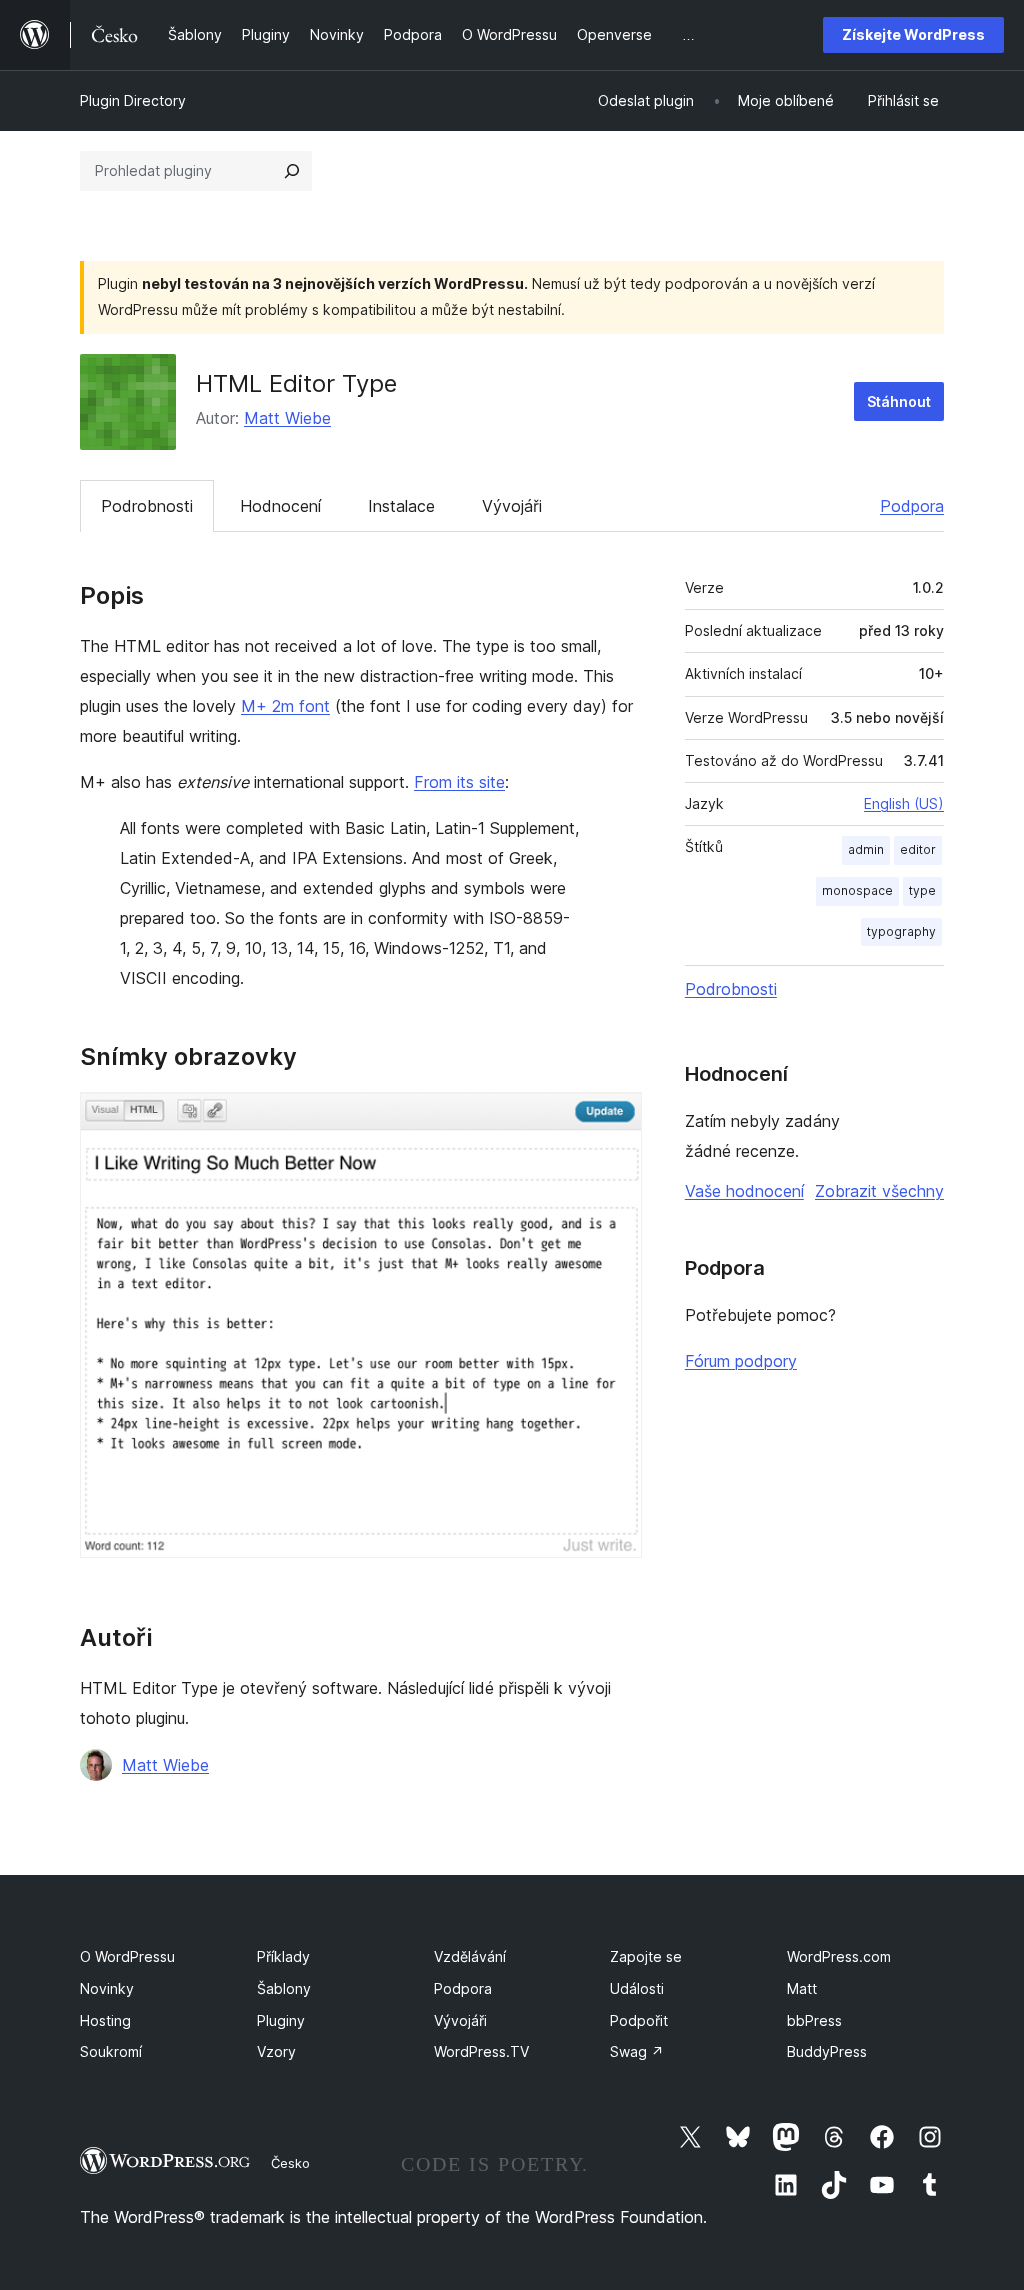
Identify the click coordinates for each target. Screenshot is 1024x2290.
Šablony (284, 1988)
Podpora (912, 506)
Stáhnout (899, 401)
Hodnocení (280, 506)
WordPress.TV (481, 2051)
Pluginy (281, 2020)
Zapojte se (646, 1956)
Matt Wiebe (287, 418)
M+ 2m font (285, 706)
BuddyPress (827, 2051)
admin (866, 849)
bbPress (814, 2020)
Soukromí (111, 2051)
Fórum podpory (741, 1361)
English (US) (904, 803)
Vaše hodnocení (744, 1191)
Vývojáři (512, 506)
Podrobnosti (147, 506)
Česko (290, 2163)
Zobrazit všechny (879, 1191)
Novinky (107, 1988)
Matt (802, 1988)
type (922, 890)
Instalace (401, 506)
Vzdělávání (470, 1956)
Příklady (283, 1956)
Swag (637, 2051)
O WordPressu (127, 1956)
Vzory (276, 2051)
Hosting (105, 2020)
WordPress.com (839, 1956)
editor (918, 849)
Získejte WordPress (913, 34)
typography (901, 931)
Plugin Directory (133, 100)
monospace (857, 890)
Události (637, 1988)
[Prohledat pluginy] (292, 171)
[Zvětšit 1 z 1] (615, 1119)
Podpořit (639, 2020)
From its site (459, 782)
